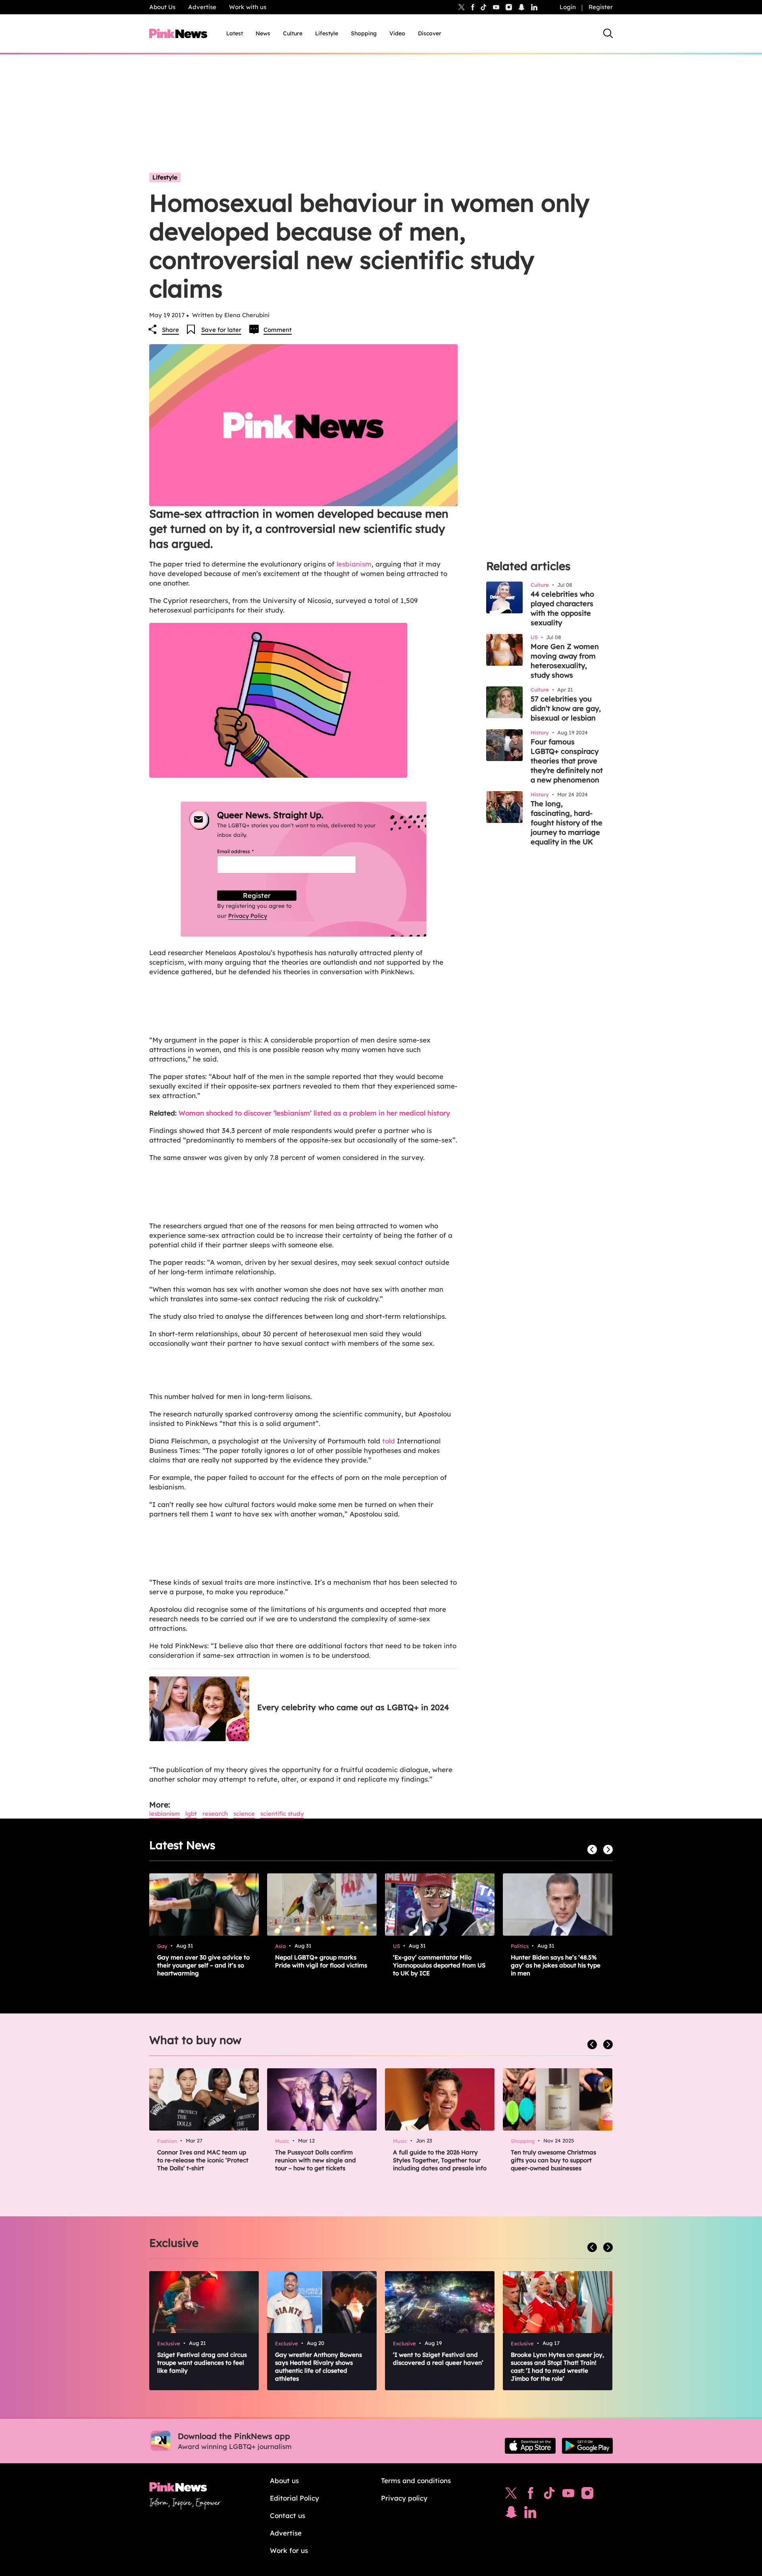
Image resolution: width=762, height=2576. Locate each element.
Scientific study (282, 1814)
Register (601, 7)
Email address (245, 851)
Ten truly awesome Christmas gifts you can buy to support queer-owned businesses (553, 2160)
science (244, 1814)
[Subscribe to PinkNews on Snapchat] (511, 2514)
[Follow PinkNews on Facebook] (530, 2495)
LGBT (191, 1814)
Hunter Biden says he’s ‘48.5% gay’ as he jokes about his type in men (556, 1965)
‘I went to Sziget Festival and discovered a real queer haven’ (438, 2359)
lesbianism (354, 564)
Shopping (364, 33)
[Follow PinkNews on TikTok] (549, 2495)
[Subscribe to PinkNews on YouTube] (568, 2495)
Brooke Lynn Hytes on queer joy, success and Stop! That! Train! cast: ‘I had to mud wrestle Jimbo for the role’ (557, 2367)
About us (284, 2481)
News (263, 33)
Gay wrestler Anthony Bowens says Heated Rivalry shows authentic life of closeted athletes (318, 2367)
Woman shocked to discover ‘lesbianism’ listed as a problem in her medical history (314, 1113)
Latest (235, 33)
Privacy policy (404, 2498)
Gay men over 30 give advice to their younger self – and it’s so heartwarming (203, 1965)
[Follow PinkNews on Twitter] (511, 2495)
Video (397, 33)
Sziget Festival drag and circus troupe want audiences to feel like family (202, 2363)
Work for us (289, 2550)
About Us (162, 7)
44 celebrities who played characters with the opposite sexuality (562, 608)
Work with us (248, 7)
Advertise (202, 7)
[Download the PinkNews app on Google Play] (587, 2446)
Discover (430, 33)
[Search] (608, 33)
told (389, 1441)
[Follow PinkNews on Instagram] (587, 2495)
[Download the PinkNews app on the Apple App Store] (530, 2446)
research (215, 1814)
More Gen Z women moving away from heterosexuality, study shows (565, 661)
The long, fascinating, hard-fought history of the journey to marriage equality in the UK (567, 823)
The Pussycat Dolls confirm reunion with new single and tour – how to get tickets (316, 2160)
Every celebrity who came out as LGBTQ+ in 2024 (353, 1707)
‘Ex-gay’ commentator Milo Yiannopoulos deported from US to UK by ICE (439, 1965)
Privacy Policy (248, 916)
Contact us (288, 2515)
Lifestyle (327, 33)
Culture (293, 33)
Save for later (221, 330)
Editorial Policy (294, 2498)
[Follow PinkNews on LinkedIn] (534, 7)
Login (568, 7)
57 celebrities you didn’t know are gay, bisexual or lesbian (566, 708)
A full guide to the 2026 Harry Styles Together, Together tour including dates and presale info (440, 2160)
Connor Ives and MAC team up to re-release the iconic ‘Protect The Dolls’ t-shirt (203, 2160)
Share (170, 330)
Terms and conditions (416, 2481)
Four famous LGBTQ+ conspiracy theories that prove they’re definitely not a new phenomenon (567, 761)
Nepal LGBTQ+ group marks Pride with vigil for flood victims (321, 1961)
